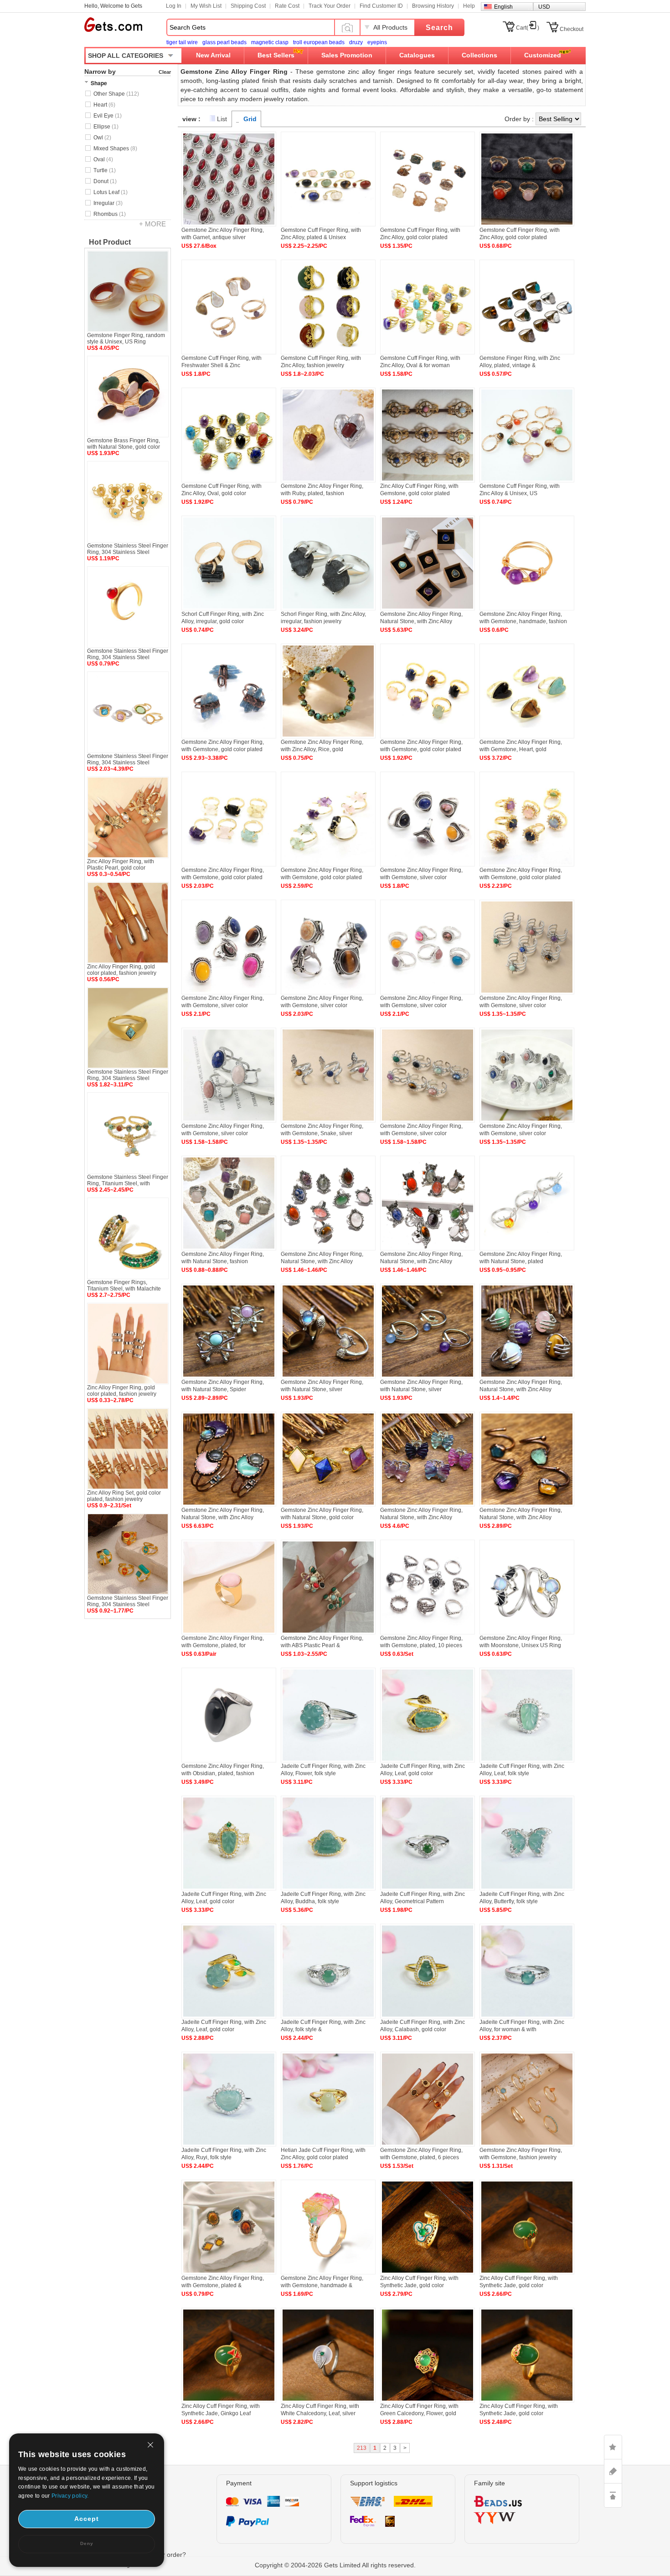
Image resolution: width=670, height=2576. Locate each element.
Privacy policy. (70, 2496)
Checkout (572, 29)
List (222, 119)
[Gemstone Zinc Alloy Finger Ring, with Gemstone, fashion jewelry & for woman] (527, 2145)
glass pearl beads (224, 42)
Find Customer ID (381, 6)
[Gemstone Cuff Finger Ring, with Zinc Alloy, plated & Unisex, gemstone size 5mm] (328, 225)
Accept (87, 2519)
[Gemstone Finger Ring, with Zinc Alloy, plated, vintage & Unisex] (527, 353)
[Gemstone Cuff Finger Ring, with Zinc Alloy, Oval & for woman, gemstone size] (428, 353)
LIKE (613, 2447)
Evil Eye (108, 116)
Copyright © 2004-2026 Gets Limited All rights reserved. (335, 2565)
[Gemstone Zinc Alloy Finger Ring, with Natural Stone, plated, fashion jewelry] (527, 1249)
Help (469, 6)
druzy (356, 42)
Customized (543, 55)
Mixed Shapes (115, 149)
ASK (613, 2471)
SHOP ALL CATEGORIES (126, 56)
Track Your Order (330, 6)
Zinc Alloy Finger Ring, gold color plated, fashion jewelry (122, 970)
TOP (613, 2495)
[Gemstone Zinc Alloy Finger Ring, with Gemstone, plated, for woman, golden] (229, 1633)
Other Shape (116, 94)
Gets (113, 25)
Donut (105, 181)
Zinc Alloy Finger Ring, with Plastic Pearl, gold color (121, 865)
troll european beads (319, 42)
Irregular (108, 203)
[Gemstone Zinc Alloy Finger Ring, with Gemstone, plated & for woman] (229, 2273)
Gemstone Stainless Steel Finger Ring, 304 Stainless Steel (128, 549)
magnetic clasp (270, 42)
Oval (103, 159)
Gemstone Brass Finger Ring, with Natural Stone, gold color (124, 444)
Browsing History (433, 6)
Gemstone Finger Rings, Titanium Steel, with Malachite (124, 1285)
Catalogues (417, 55)
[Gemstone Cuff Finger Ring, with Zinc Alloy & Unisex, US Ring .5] (527, 481)
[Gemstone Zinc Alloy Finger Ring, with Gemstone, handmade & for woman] (328, 2273)
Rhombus (110, 214)
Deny (87, 2543)
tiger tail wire (182, 42)
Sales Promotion (347, 55)
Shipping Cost (248, 6)
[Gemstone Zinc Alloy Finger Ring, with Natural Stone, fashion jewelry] (229, 1249)
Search (439, 28)
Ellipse (106, 127)
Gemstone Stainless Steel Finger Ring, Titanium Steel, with (128, 1180)
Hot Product (110, 242)
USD (544, 7)
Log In (174, 6)
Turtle (105, 170)
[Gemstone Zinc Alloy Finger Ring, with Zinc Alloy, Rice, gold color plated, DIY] (328, 737)
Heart (104, 105)
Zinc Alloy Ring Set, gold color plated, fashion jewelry (124, 1496)
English (503, 7)
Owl (102, 138)
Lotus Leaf (111, 192)
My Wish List (206, 6)
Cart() (528, 28)
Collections (479, 55)
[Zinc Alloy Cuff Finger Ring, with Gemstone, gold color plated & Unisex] (428, 481)
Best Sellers (276, 55)
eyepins (377, 42)
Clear (165, 72)
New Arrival (213, 55)
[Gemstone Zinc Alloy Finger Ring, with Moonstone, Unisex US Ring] (527, 1633)
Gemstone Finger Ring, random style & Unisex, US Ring (126, 338)
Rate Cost (287, 6)
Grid (250, 119)
